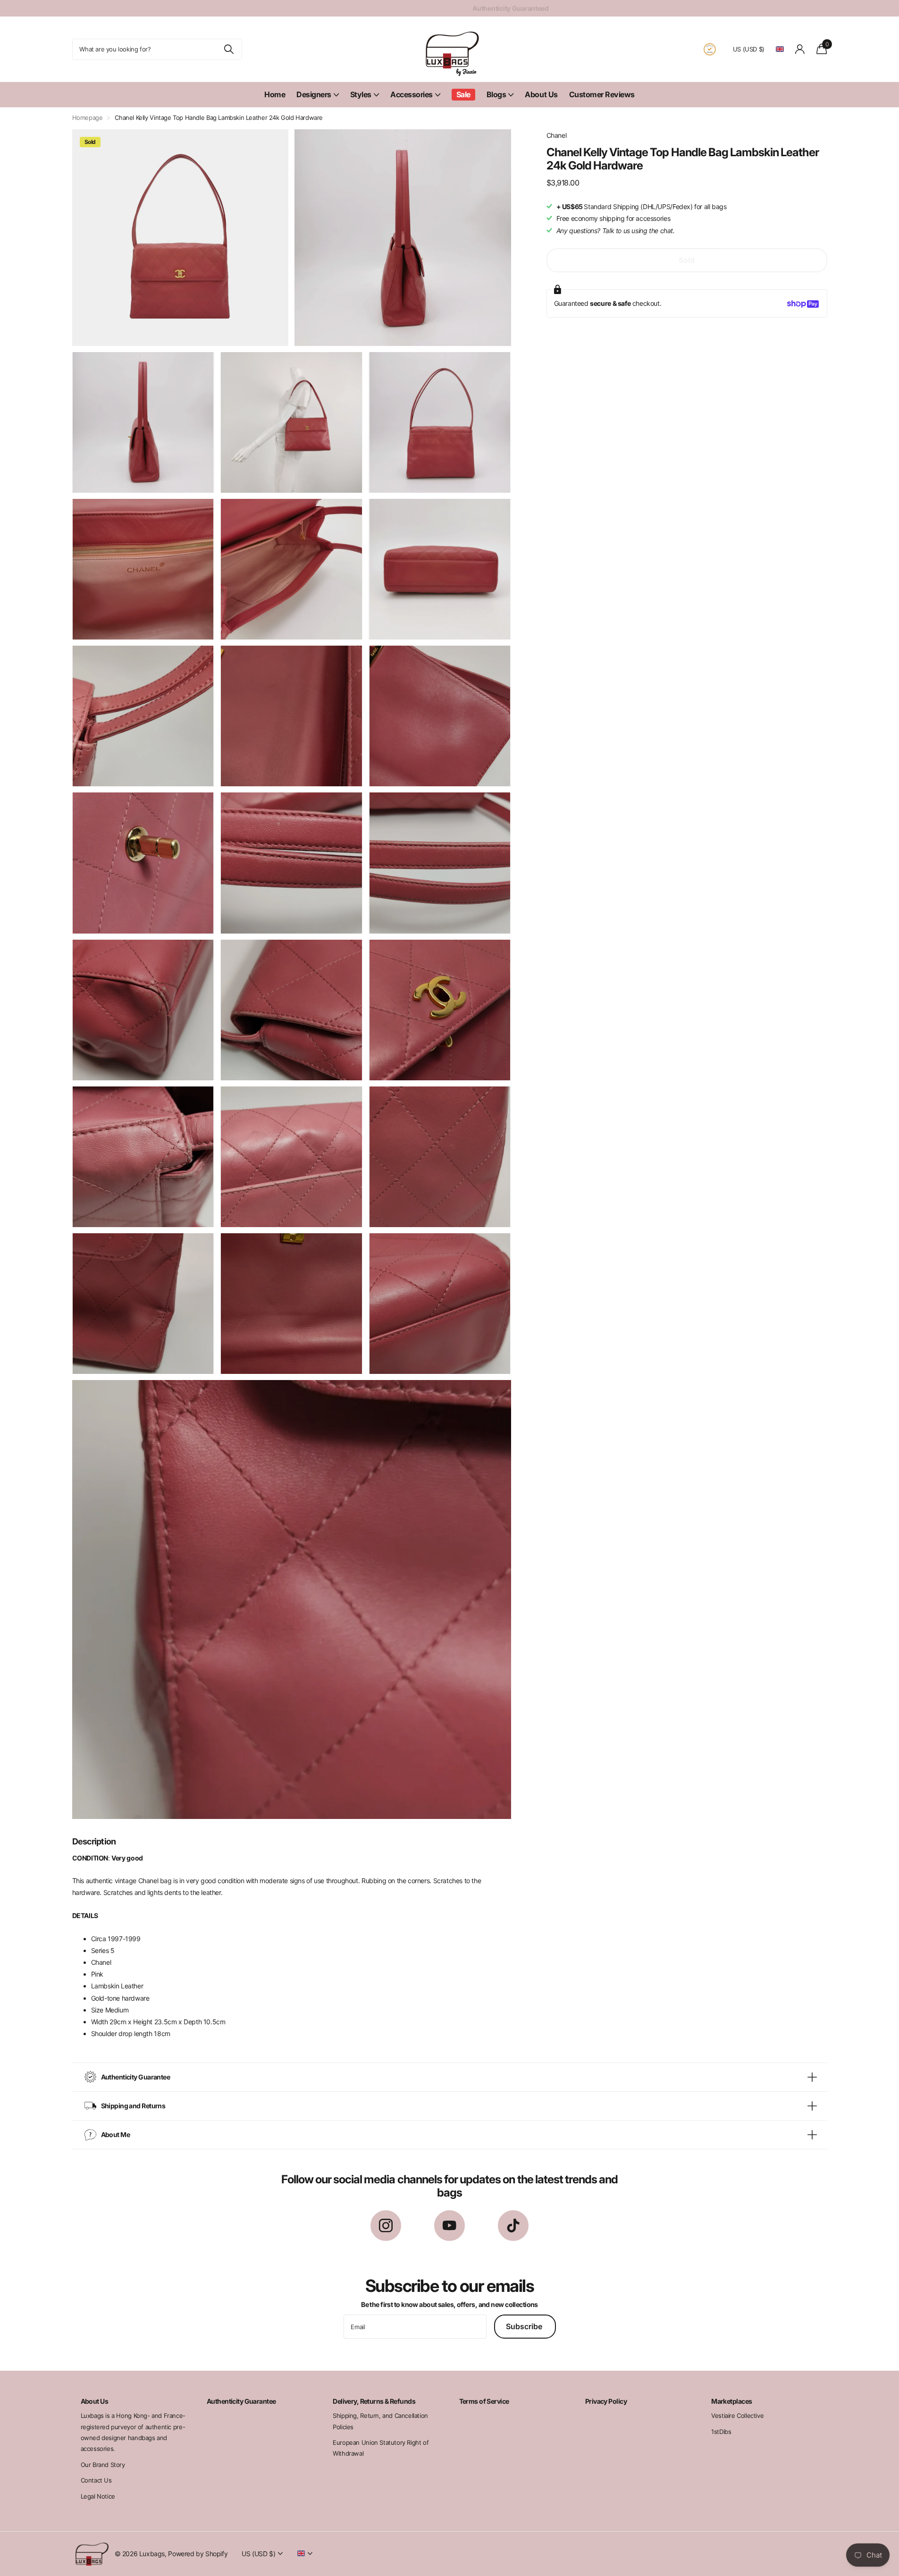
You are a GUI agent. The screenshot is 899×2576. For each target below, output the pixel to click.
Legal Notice (98, 2496)
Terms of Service (484, 2401)
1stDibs (721, 2432)
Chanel (557, 135)
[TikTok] (513, 2226)
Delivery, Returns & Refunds (374, 2401)
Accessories (412, 94)
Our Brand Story (103, 2465)
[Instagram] (386, 2226)
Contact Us (96, 2480)
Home (275, 94)
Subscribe (525, 2326)
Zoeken (229, 49)
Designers (314, 94)
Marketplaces (731, 2401)
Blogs (496, 94)
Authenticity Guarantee (241, 2401)
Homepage (88, 118)
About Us (541, 94)
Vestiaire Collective (737, 2416)
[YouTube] (449, 2226)
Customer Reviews (602, 94)
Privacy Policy (606, 2401)
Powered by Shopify (198, 2554)
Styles (361, 94)
